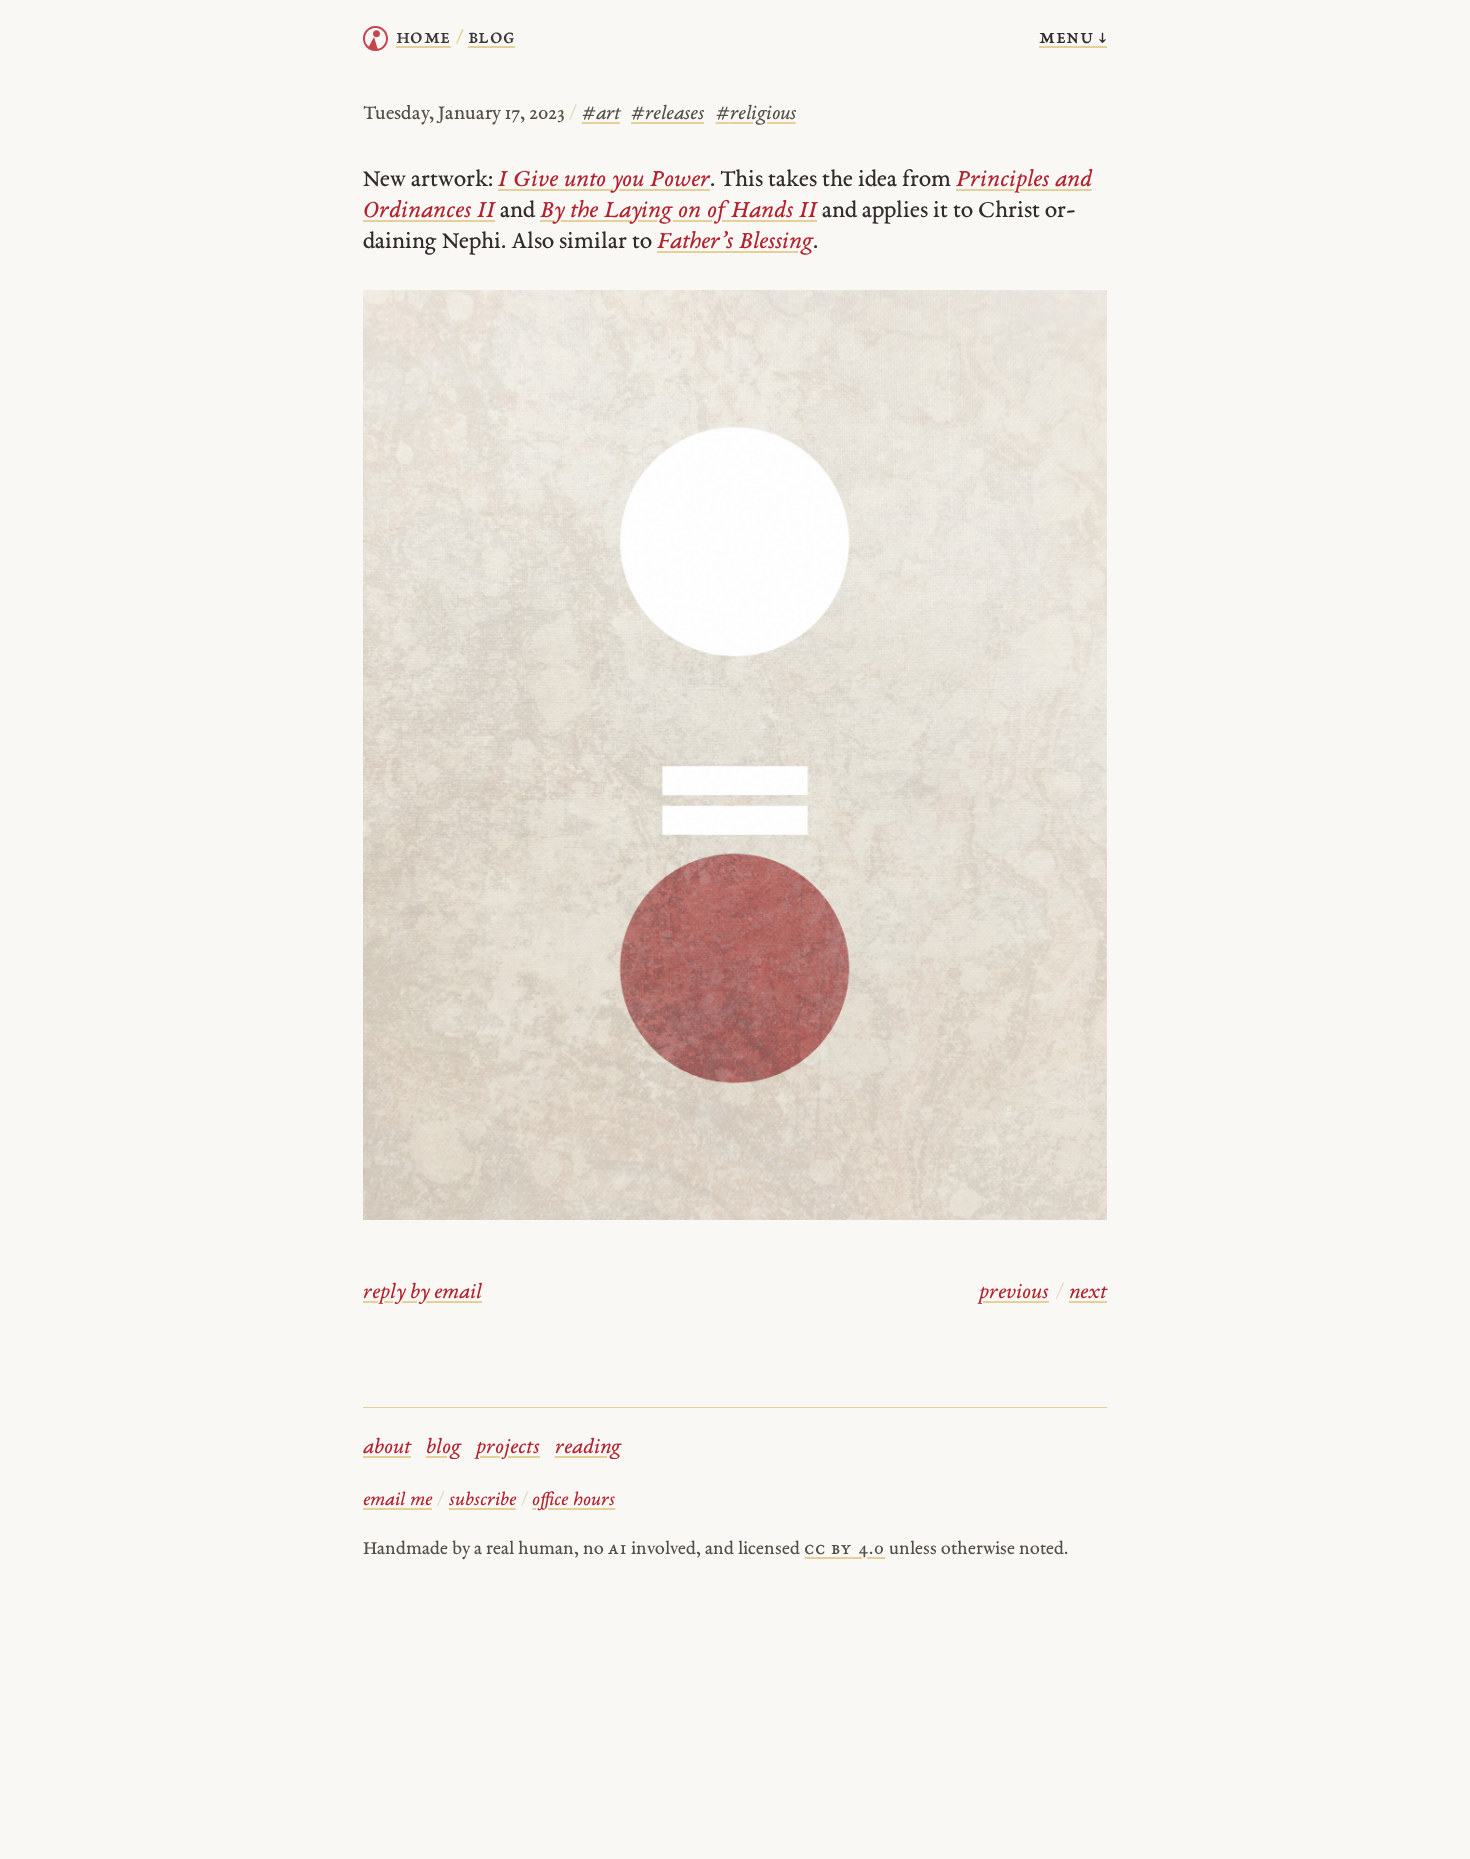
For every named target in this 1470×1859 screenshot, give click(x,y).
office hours (573, 1500)
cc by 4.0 (844, 1549)
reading (588, 1448)
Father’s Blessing (735, 242)
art (601, 114)
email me (397, 1500)
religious (756, 114)
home (423, 38)
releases (667, 114)
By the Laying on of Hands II (678, 211)
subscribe (482, 1500)
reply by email (422, 1293)
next (1088, 1293)
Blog (491, 38)
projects (508, 1448)
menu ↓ (1073, 38)
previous (1014, 1293)
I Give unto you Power (604, 180)
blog (443, 1448)
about (387, 1448)
